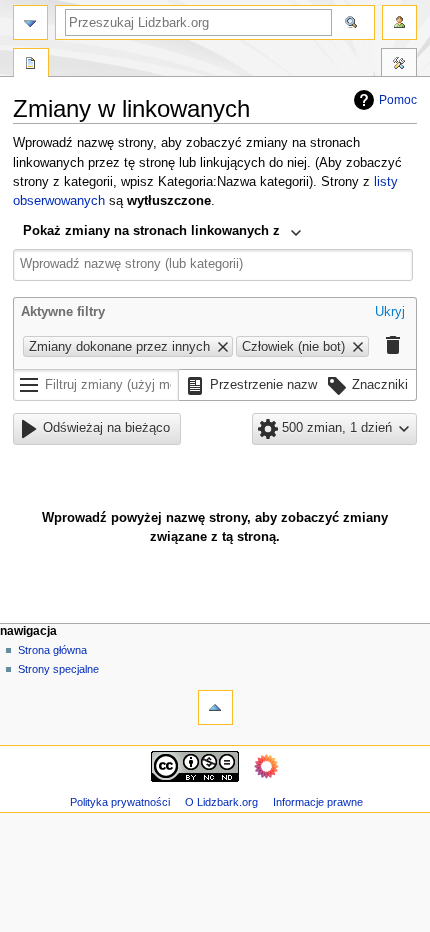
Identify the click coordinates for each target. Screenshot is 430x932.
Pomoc (398, 100)
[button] (390, 314)
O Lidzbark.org (221, 802)
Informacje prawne (318, 802)
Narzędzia (399, 65)
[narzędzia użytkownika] (399, 22)
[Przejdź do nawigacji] (30, 22)
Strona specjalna (31, 65)
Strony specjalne (58, 669)
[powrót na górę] (215, 707)
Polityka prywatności (120, 802)
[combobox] (162, 233)
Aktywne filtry (63, 312)
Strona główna (52, 650)
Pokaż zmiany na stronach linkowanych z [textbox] (151, 231)
